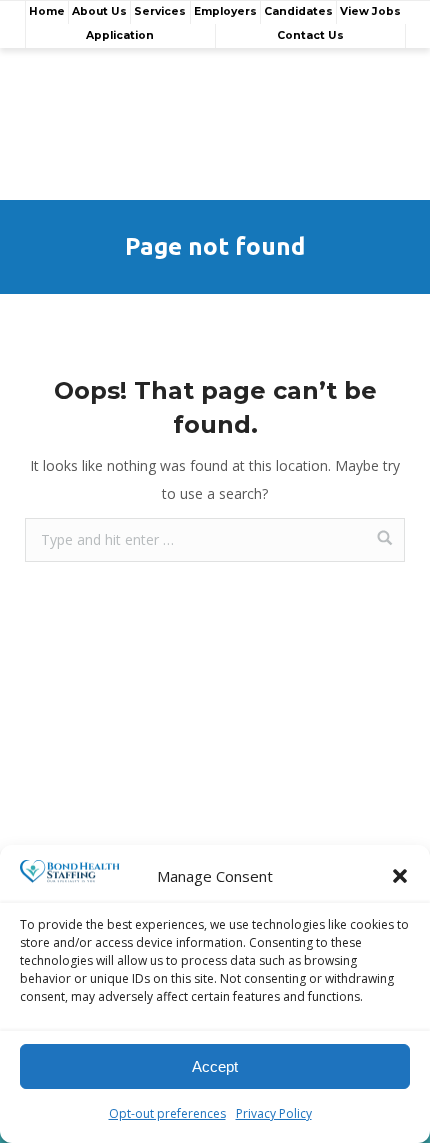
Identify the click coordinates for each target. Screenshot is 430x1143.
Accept (215, 1066)
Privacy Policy (274, 1113)
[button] (400, 876)
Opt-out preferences (167, 1113)
